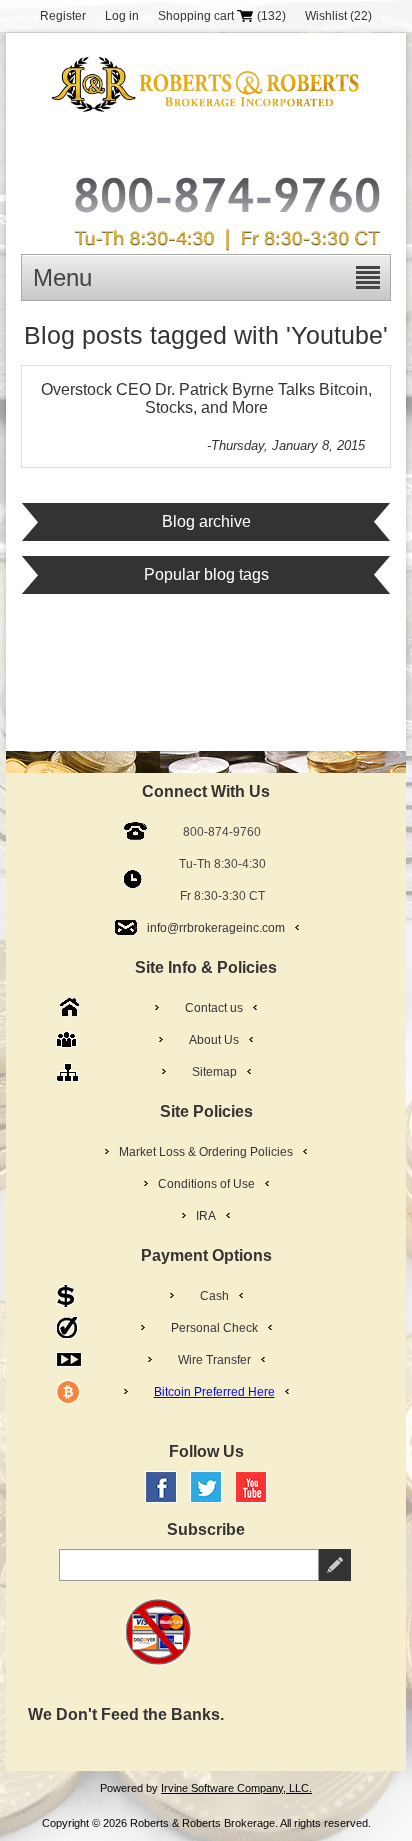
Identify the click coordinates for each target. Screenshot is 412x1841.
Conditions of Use (206, 1184)
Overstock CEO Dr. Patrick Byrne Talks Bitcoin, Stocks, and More (206, 398)
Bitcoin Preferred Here (214, 1392)
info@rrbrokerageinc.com (216, 928)
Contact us (214, 1008)
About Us (214, 1040)
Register (63, 16)
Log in (122, 16)
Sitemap (214, 1072)
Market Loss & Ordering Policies (206, 1152)
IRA (206, 1216)
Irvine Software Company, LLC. (236, 1788)
